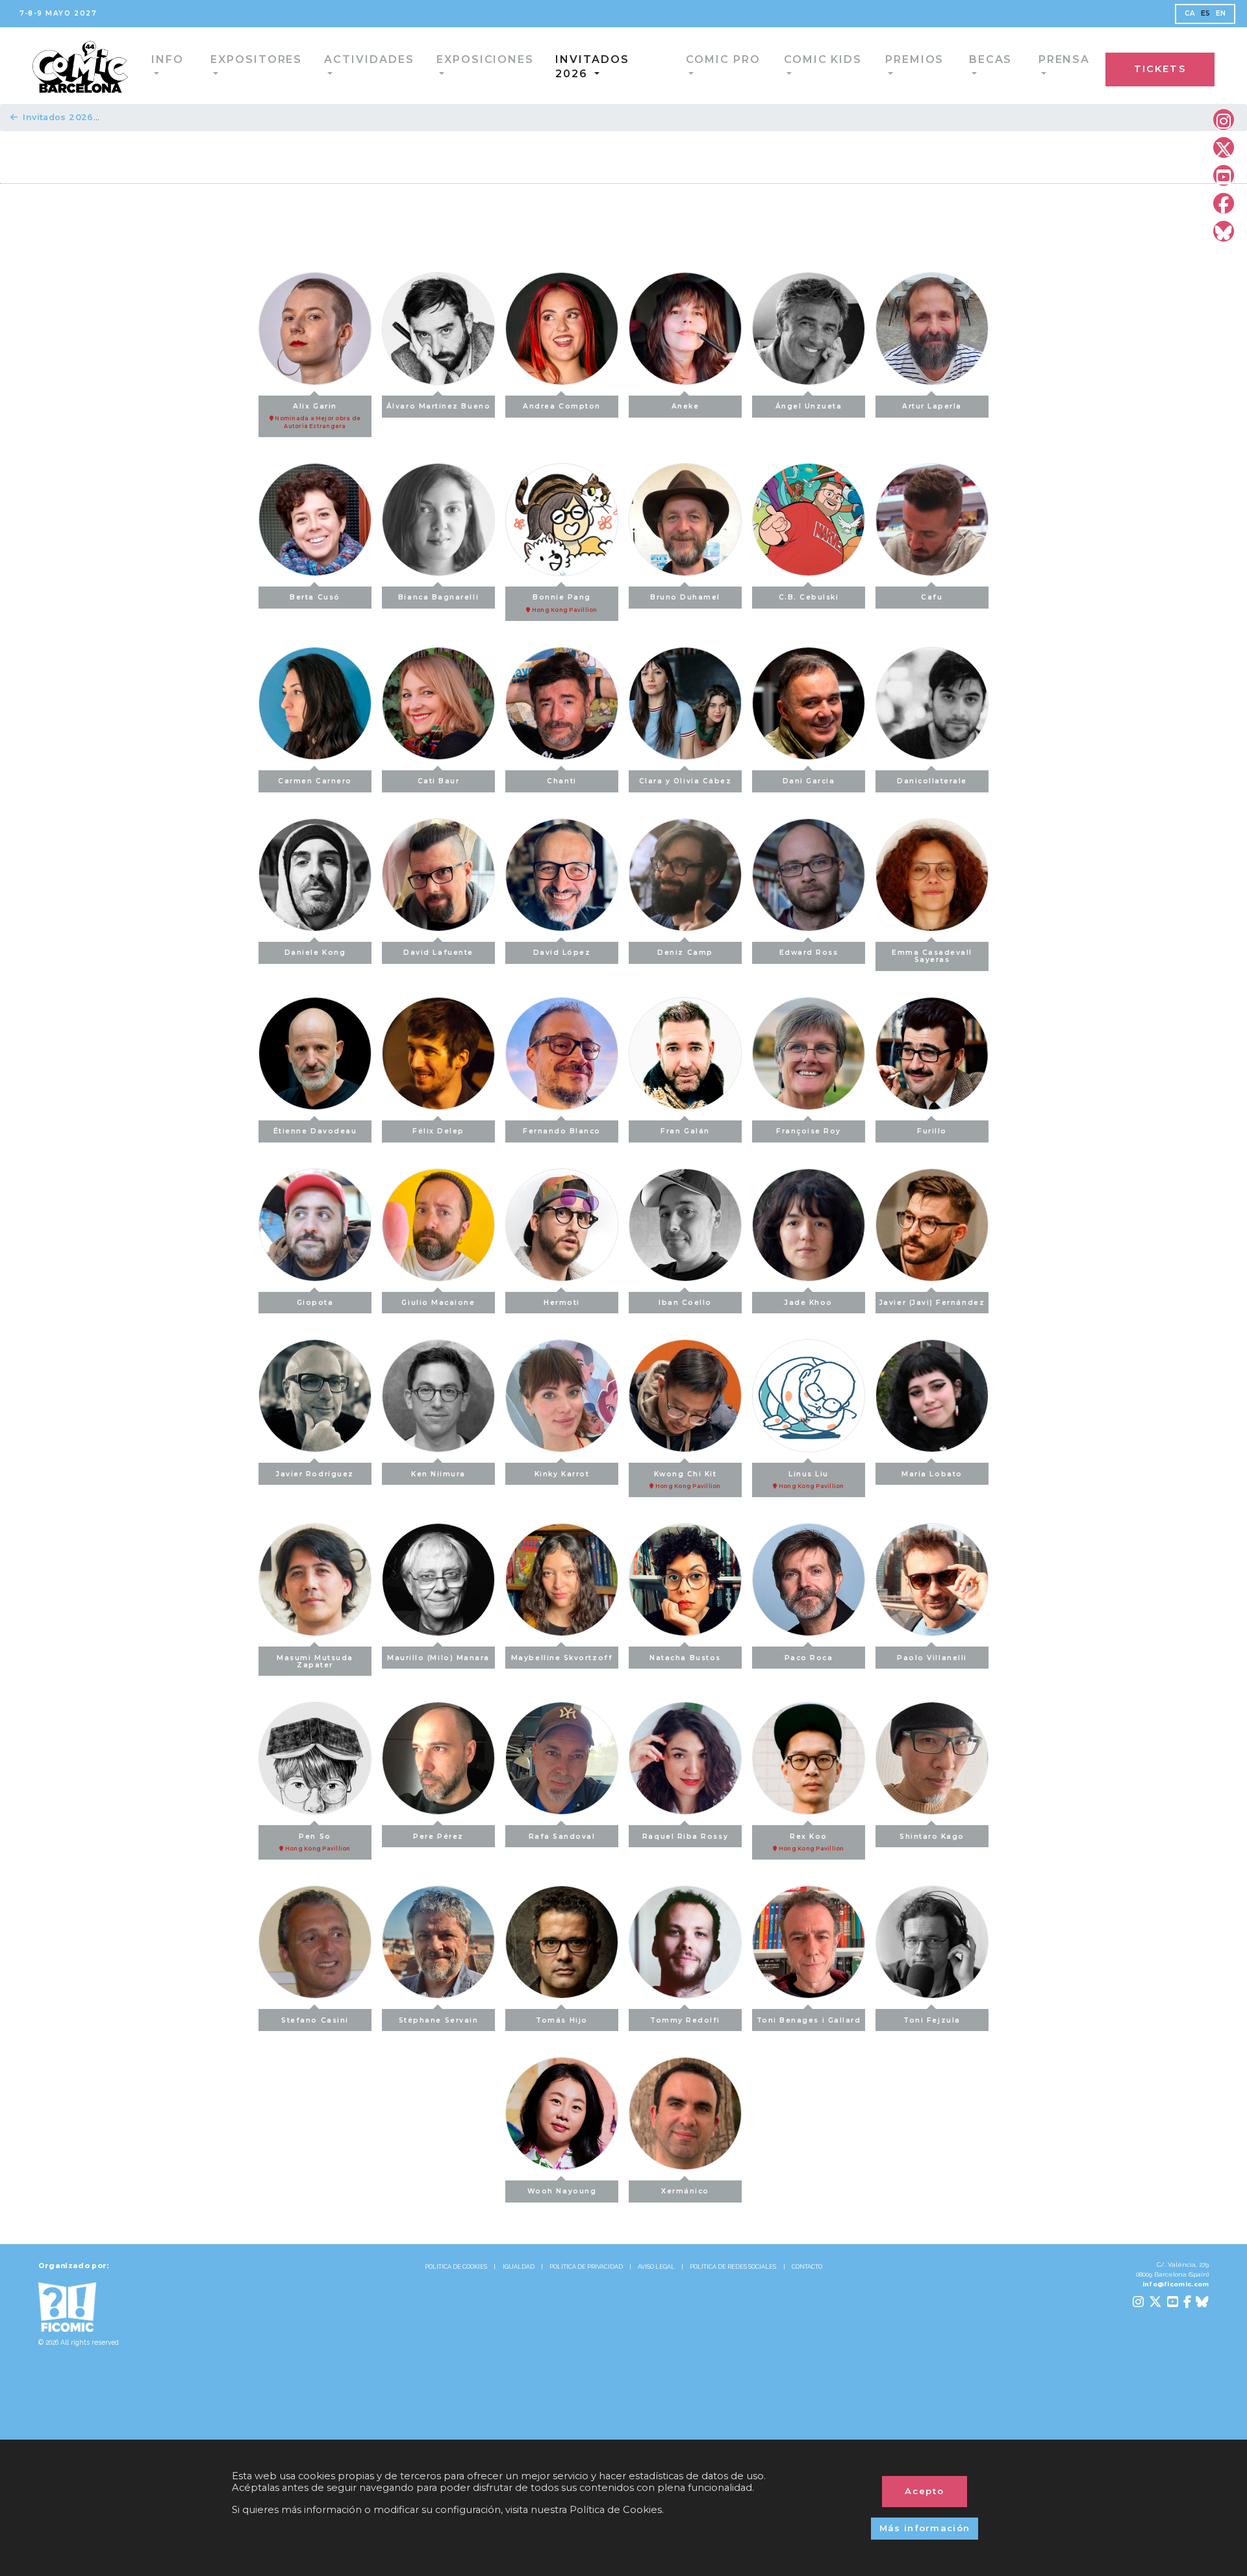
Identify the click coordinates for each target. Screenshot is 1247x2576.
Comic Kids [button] (739, 65)
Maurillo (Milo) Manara (438, 1658)
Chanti (561, 781)
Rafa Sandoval (562, 1837)
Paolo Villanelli (932, 1658)
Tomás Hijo (561, 2020)
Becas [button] (897, 65)
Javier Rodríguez (315, 1474)
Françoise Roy (809, 1131)
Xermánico (685, 2191)
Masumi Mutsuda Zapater (315, 1661)
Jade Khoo (809, 1303)
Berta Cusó (315, 597)
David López (562, 953)
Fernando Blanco (562, 1131)
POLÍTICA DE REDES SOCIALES (733, 2267)
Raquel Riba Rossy (685, 1837)
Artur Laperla (932, 406)
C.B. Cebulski (809, 597)
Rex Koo (811, 1842)
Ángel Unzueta (809, 406)
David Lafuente (438, 953)
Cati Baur (439, 781)
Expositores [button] (217, 65)
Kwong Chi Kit (687, 1480)
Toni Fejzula (932, 2020)
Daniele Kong (315, 953)
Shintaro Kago (932, 1837)
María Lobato (932, 1474)
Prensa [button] (966, 65)
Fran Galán (685, 1131)
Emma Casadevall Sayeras (932, 956)
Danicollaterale (932, 781)
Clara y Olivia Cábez (686, 781)
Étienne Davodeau (315, 1131)
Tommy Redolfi (685, 2020)
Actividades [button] (320, 65)
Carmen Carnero (315, 781)
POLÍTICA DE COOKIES (456, 2267)
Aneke (686, 406)
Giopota (315, 1303)
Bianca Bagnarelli (438, 597)
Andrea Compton (562, 406)
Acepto (925, 2491)
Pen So (317, 1842)
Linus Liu (811, 1480)
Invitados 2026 (58, 117)
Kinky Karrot (562, 1474)
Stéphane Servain (439, 2020)
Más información (925, 2528)
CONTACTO (807, 2267)
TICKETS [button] (1187, 67)
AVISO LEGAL (656, 2267)
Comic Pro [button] (646, 65)
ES (1206, 13)
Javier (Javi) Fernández (932, 1303)
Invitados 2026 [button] (540, 65)
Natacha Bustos (685, 1658)
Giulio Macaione (438, 1303)
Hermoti (562, 1303)
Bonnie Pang (564, 603)
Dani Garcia (809, 781)
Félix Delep (438, 1131)
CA (1190, 13)
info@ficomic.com (1176, 2284)
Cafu (932, 597)
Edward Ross (809, 953)
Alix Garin (317, 416)
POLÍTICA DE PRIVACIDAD (586, 2267)
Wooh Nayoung (562, 2191)
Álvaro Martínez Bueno (438, 406)
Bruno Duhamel (685, 597)
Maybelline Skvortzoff (562, 1658)
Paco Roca (809, 1658)
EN (1221, 13)
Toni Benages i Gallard (809, 2020)
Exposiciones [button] (426, 65)
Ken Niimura (438, 1474)
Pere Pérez (438, 1837)
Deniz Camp (685, 953)
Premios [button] (825, 65)
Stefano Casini (315, 2020)
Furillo (932, 1131)
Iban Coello (685, 1303)
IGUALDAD (519, 2267)
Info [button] (137, 65)
